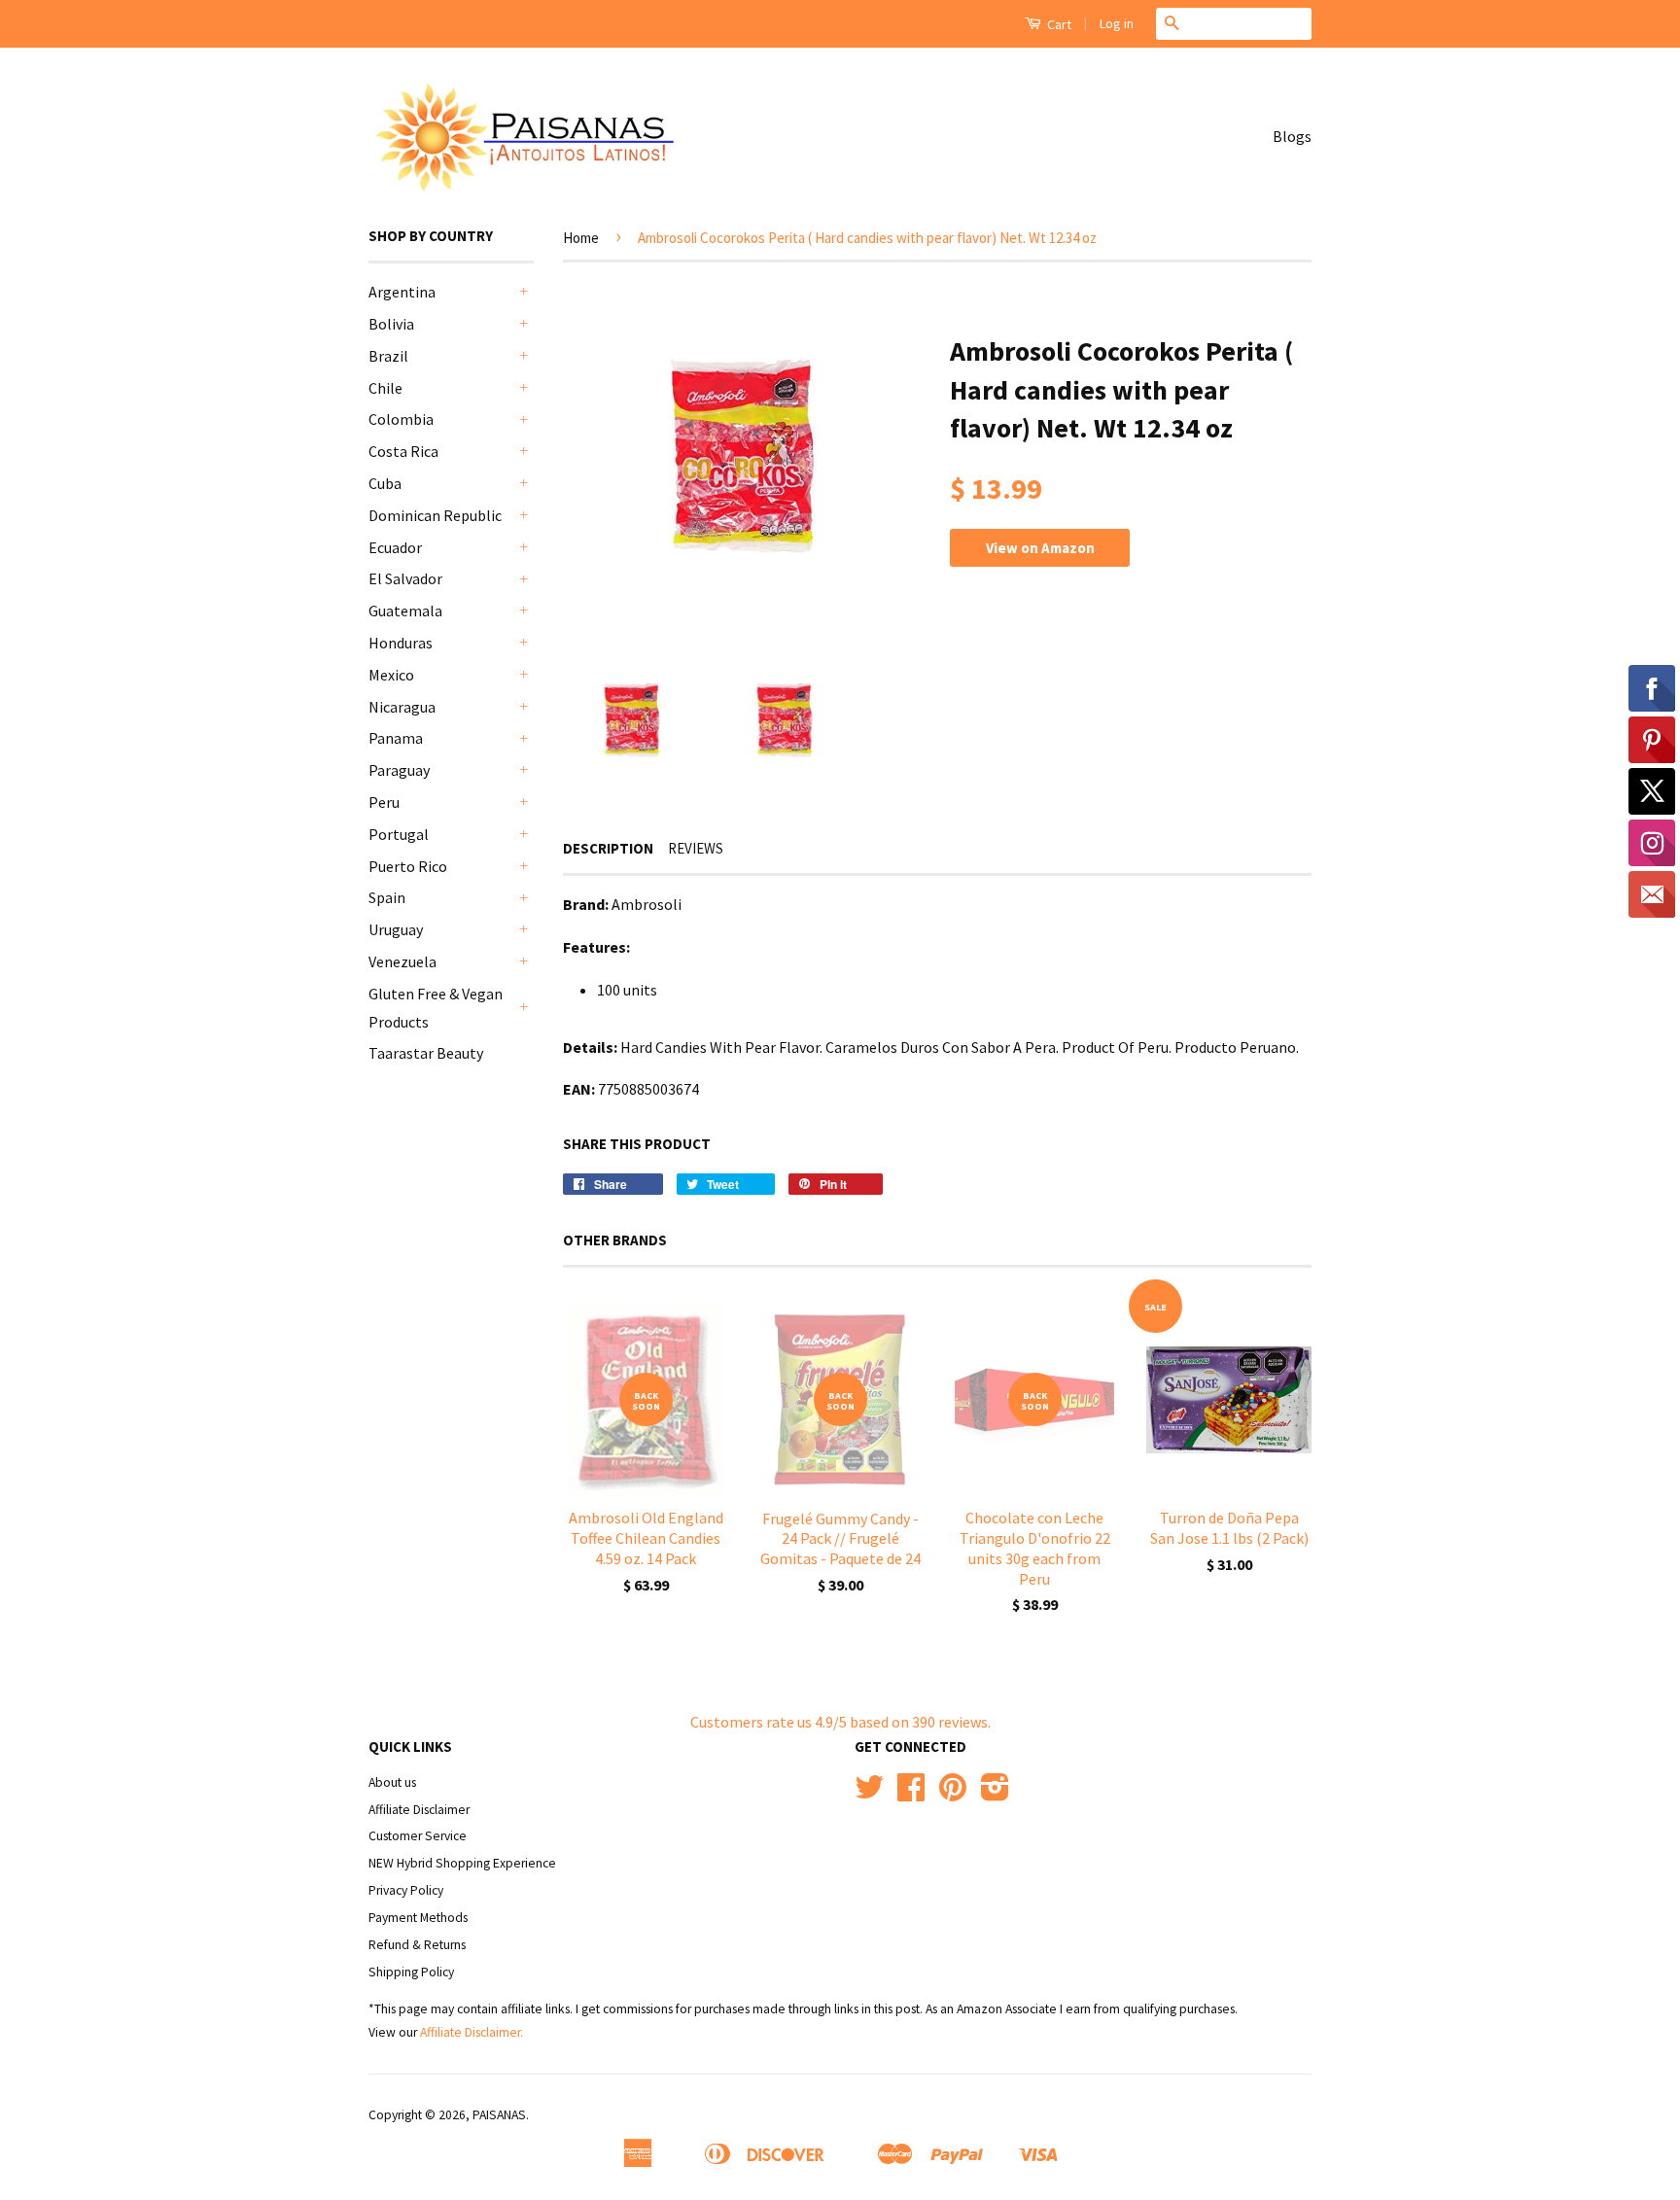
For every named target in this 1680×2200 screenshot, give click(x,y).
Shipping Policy (411, 1972)
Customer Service (418, 1836)
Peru (384, 802)
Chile (385, 388)
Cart (1058, 24)
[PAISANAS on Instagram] (995, 1794)
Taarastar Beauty (426, 1053)
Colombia (401, 419)
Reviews (696, 848)
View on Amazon (1040, 548)
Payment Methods (418, 1918)
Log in (1117, 23)
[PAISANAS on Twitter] (869, 1794)
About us (392, 1782)
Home (581, 238)
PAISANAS (499, 2115)
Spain (387, 897)
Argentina (402, 292)
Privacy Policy (406, 1890)
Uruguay (396, 929)
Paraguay (399, 770)
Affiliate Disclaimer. (472, 2032)
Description (608, 848)
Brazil (388, 356)
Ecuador (395, 547)
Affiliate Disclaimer (419, 1810)
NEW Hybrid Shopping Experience (462, 1863)
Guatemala (405, 611)
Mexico (391, 675)
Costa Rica (403, 451)
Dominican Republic (435, 515)
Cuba (385, 483)
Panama (396, 738)
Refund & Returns (417, 1945)
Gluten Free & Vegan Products (436, 1008)
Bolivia (391, 324)
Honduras (401, 643)
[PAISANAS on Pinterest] (953, 1794)
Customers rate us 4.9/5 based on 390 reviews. (840, 1722)
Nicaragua (402, 707)
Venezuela (402, 961)
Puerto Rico (408, 866)
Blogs (1292, 136)
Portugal (399, 834)
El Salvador (405, 578)
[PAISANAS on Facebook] (911, 1794)
